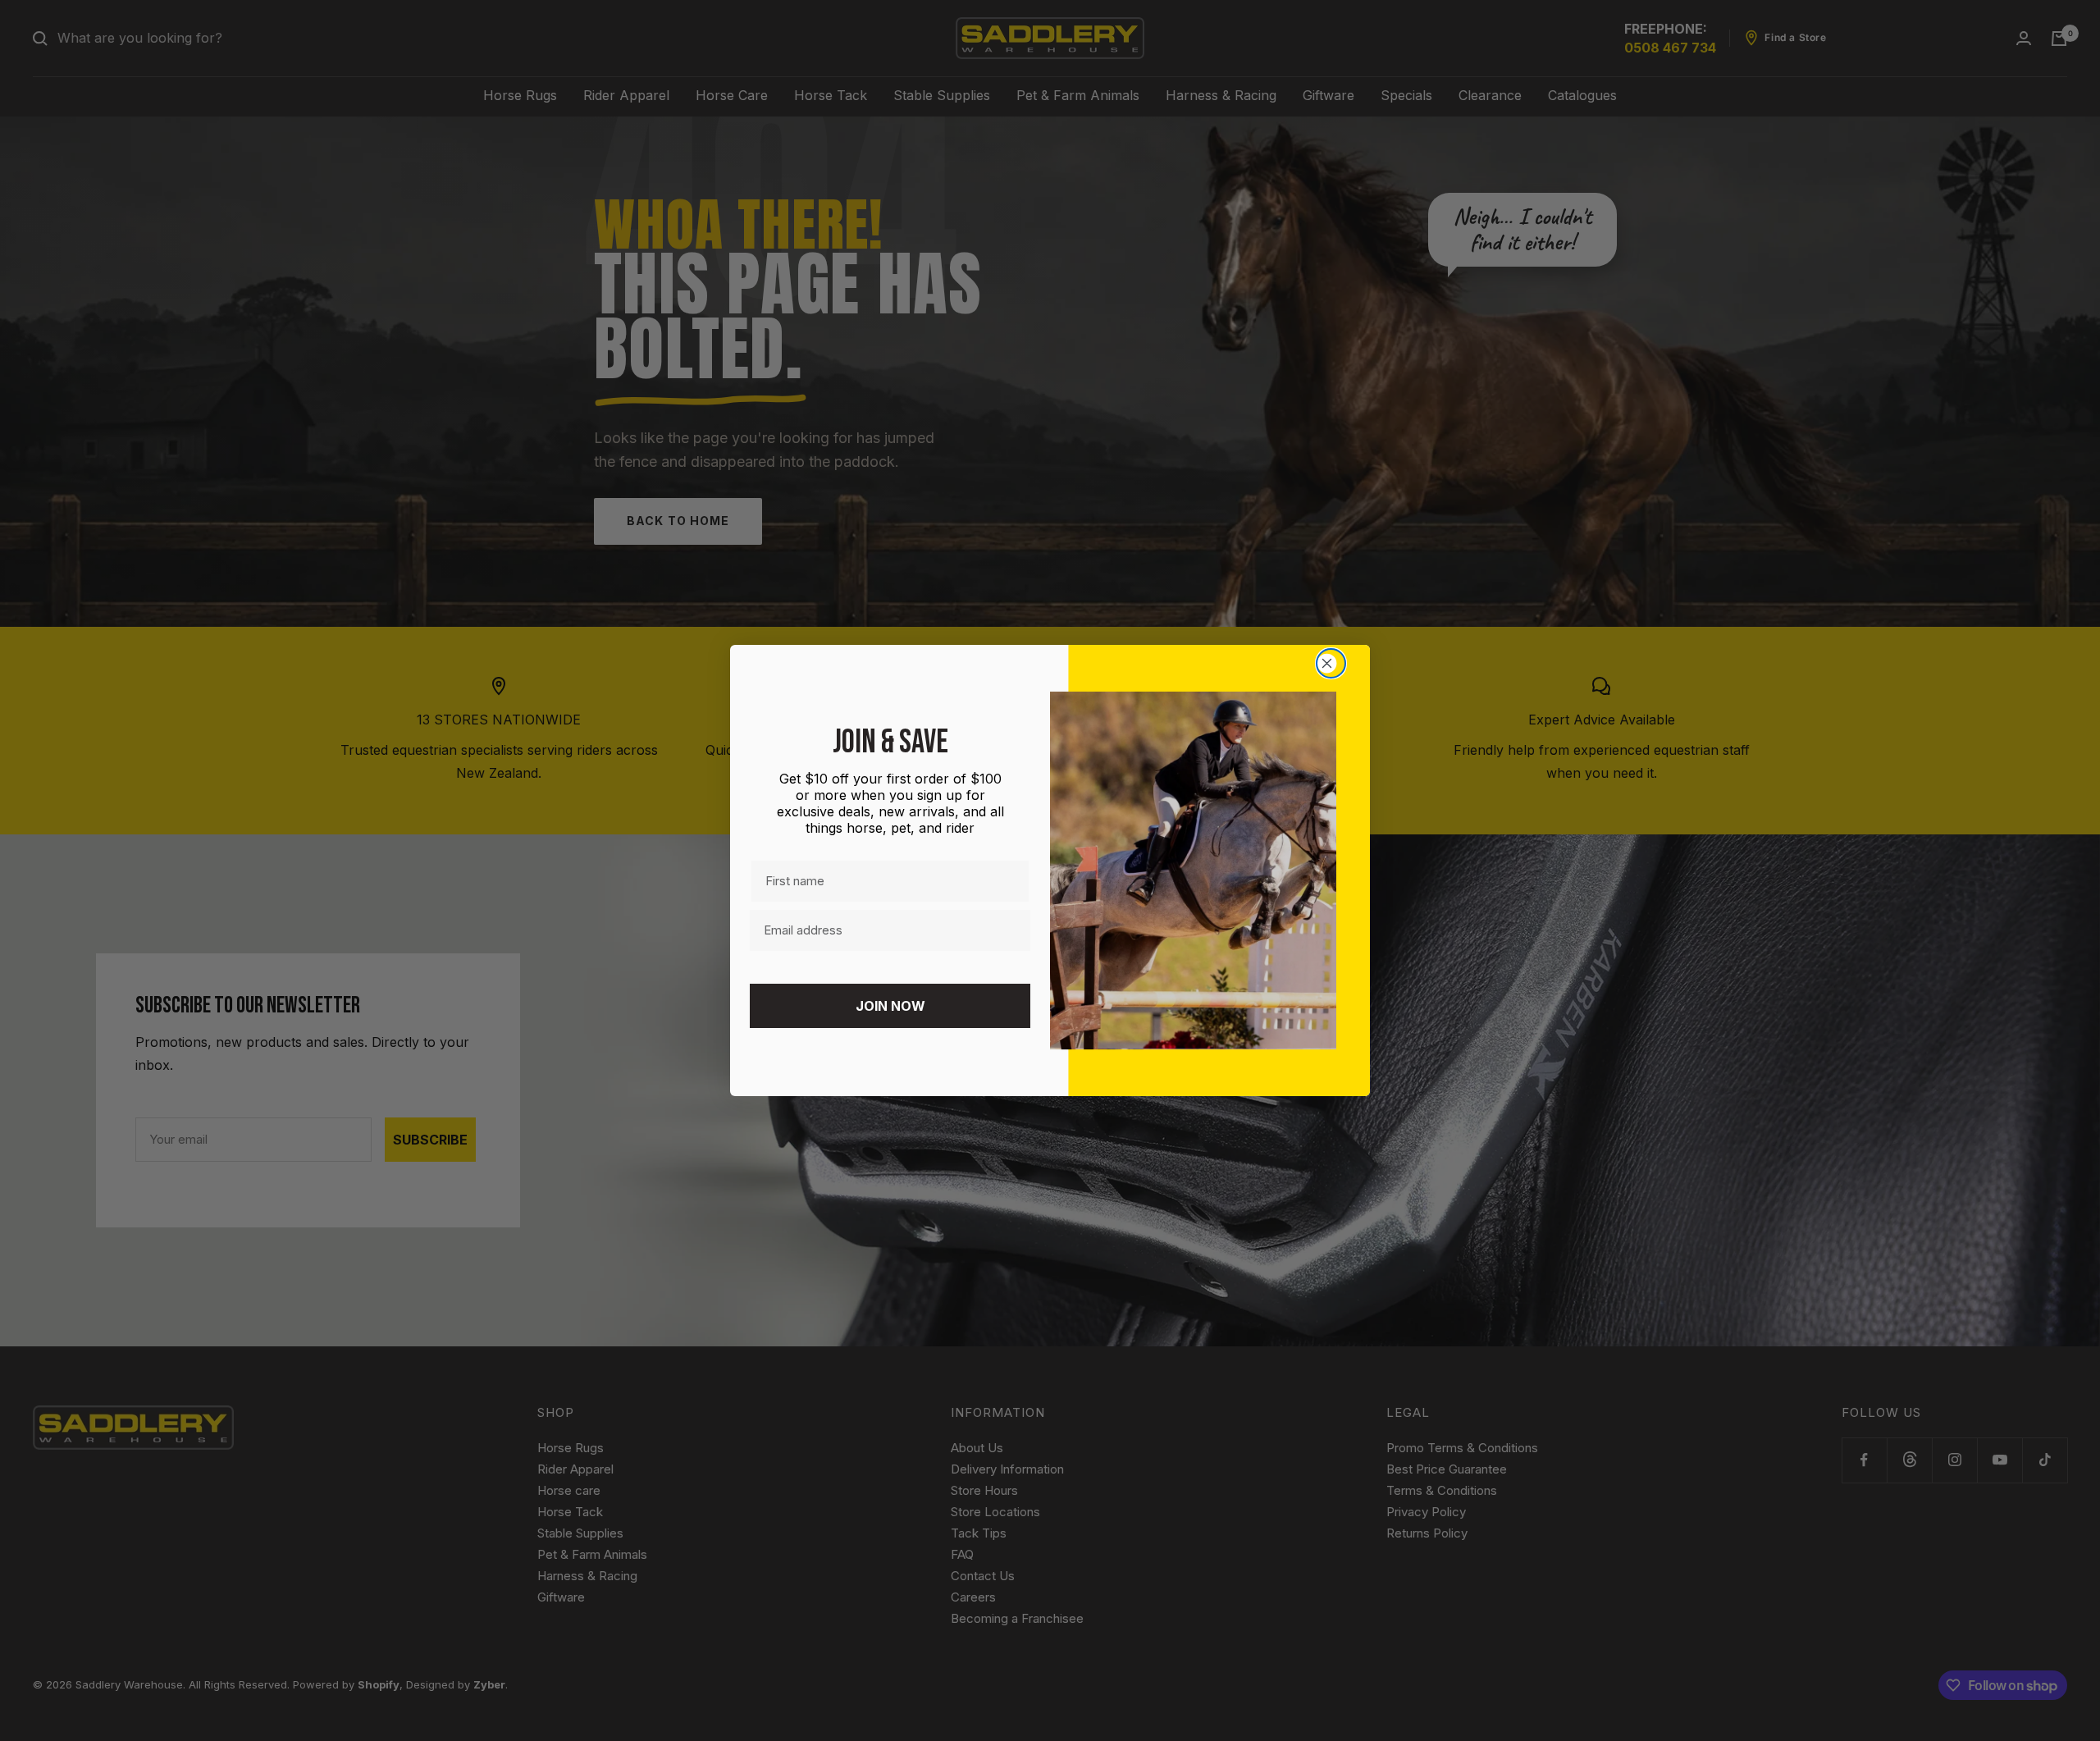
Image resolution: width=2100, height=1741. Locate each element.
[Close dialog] (1331, 663)
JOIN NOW (890, 1006)
